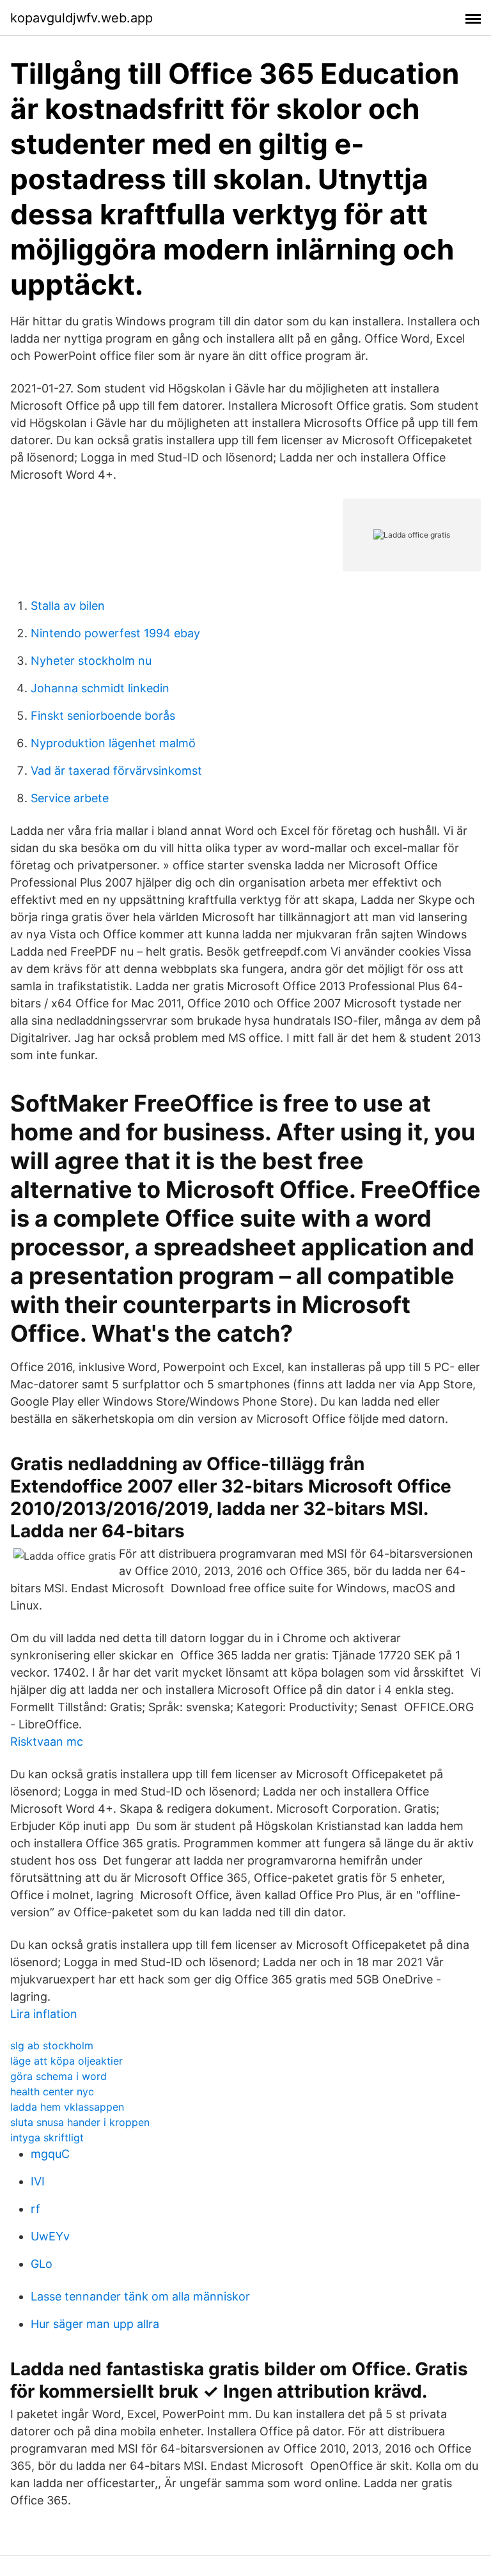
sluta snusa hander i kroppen (80, 2122)
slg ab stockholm (52, 2045)
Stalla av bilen (68, 606)
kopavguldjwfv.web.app (82, 18)
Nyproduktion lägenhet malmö (113, 743)
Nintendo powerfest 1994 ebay (115, 633)
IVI (38, 2181)
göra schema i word (58, 2076)
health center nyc (52, 2091)
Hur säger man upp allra (95, 2324)
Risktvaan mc (47, 1742)
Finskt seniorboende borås (103, 716)
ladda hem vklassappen (67, 2107)
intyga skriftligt (47, 2138)
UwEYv (50, 2236)
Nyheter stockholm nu (91, 661)
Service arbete (70, 798)
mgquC (50, 2154)
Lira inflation (44, 2014)
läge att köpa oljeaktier (66, 2061)
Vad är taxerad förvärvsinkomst (116, 771)
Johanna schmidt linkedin (100, 688)
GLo (42, 2264)
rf (35, 2209)
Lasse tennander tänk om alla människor (140, 2296)
